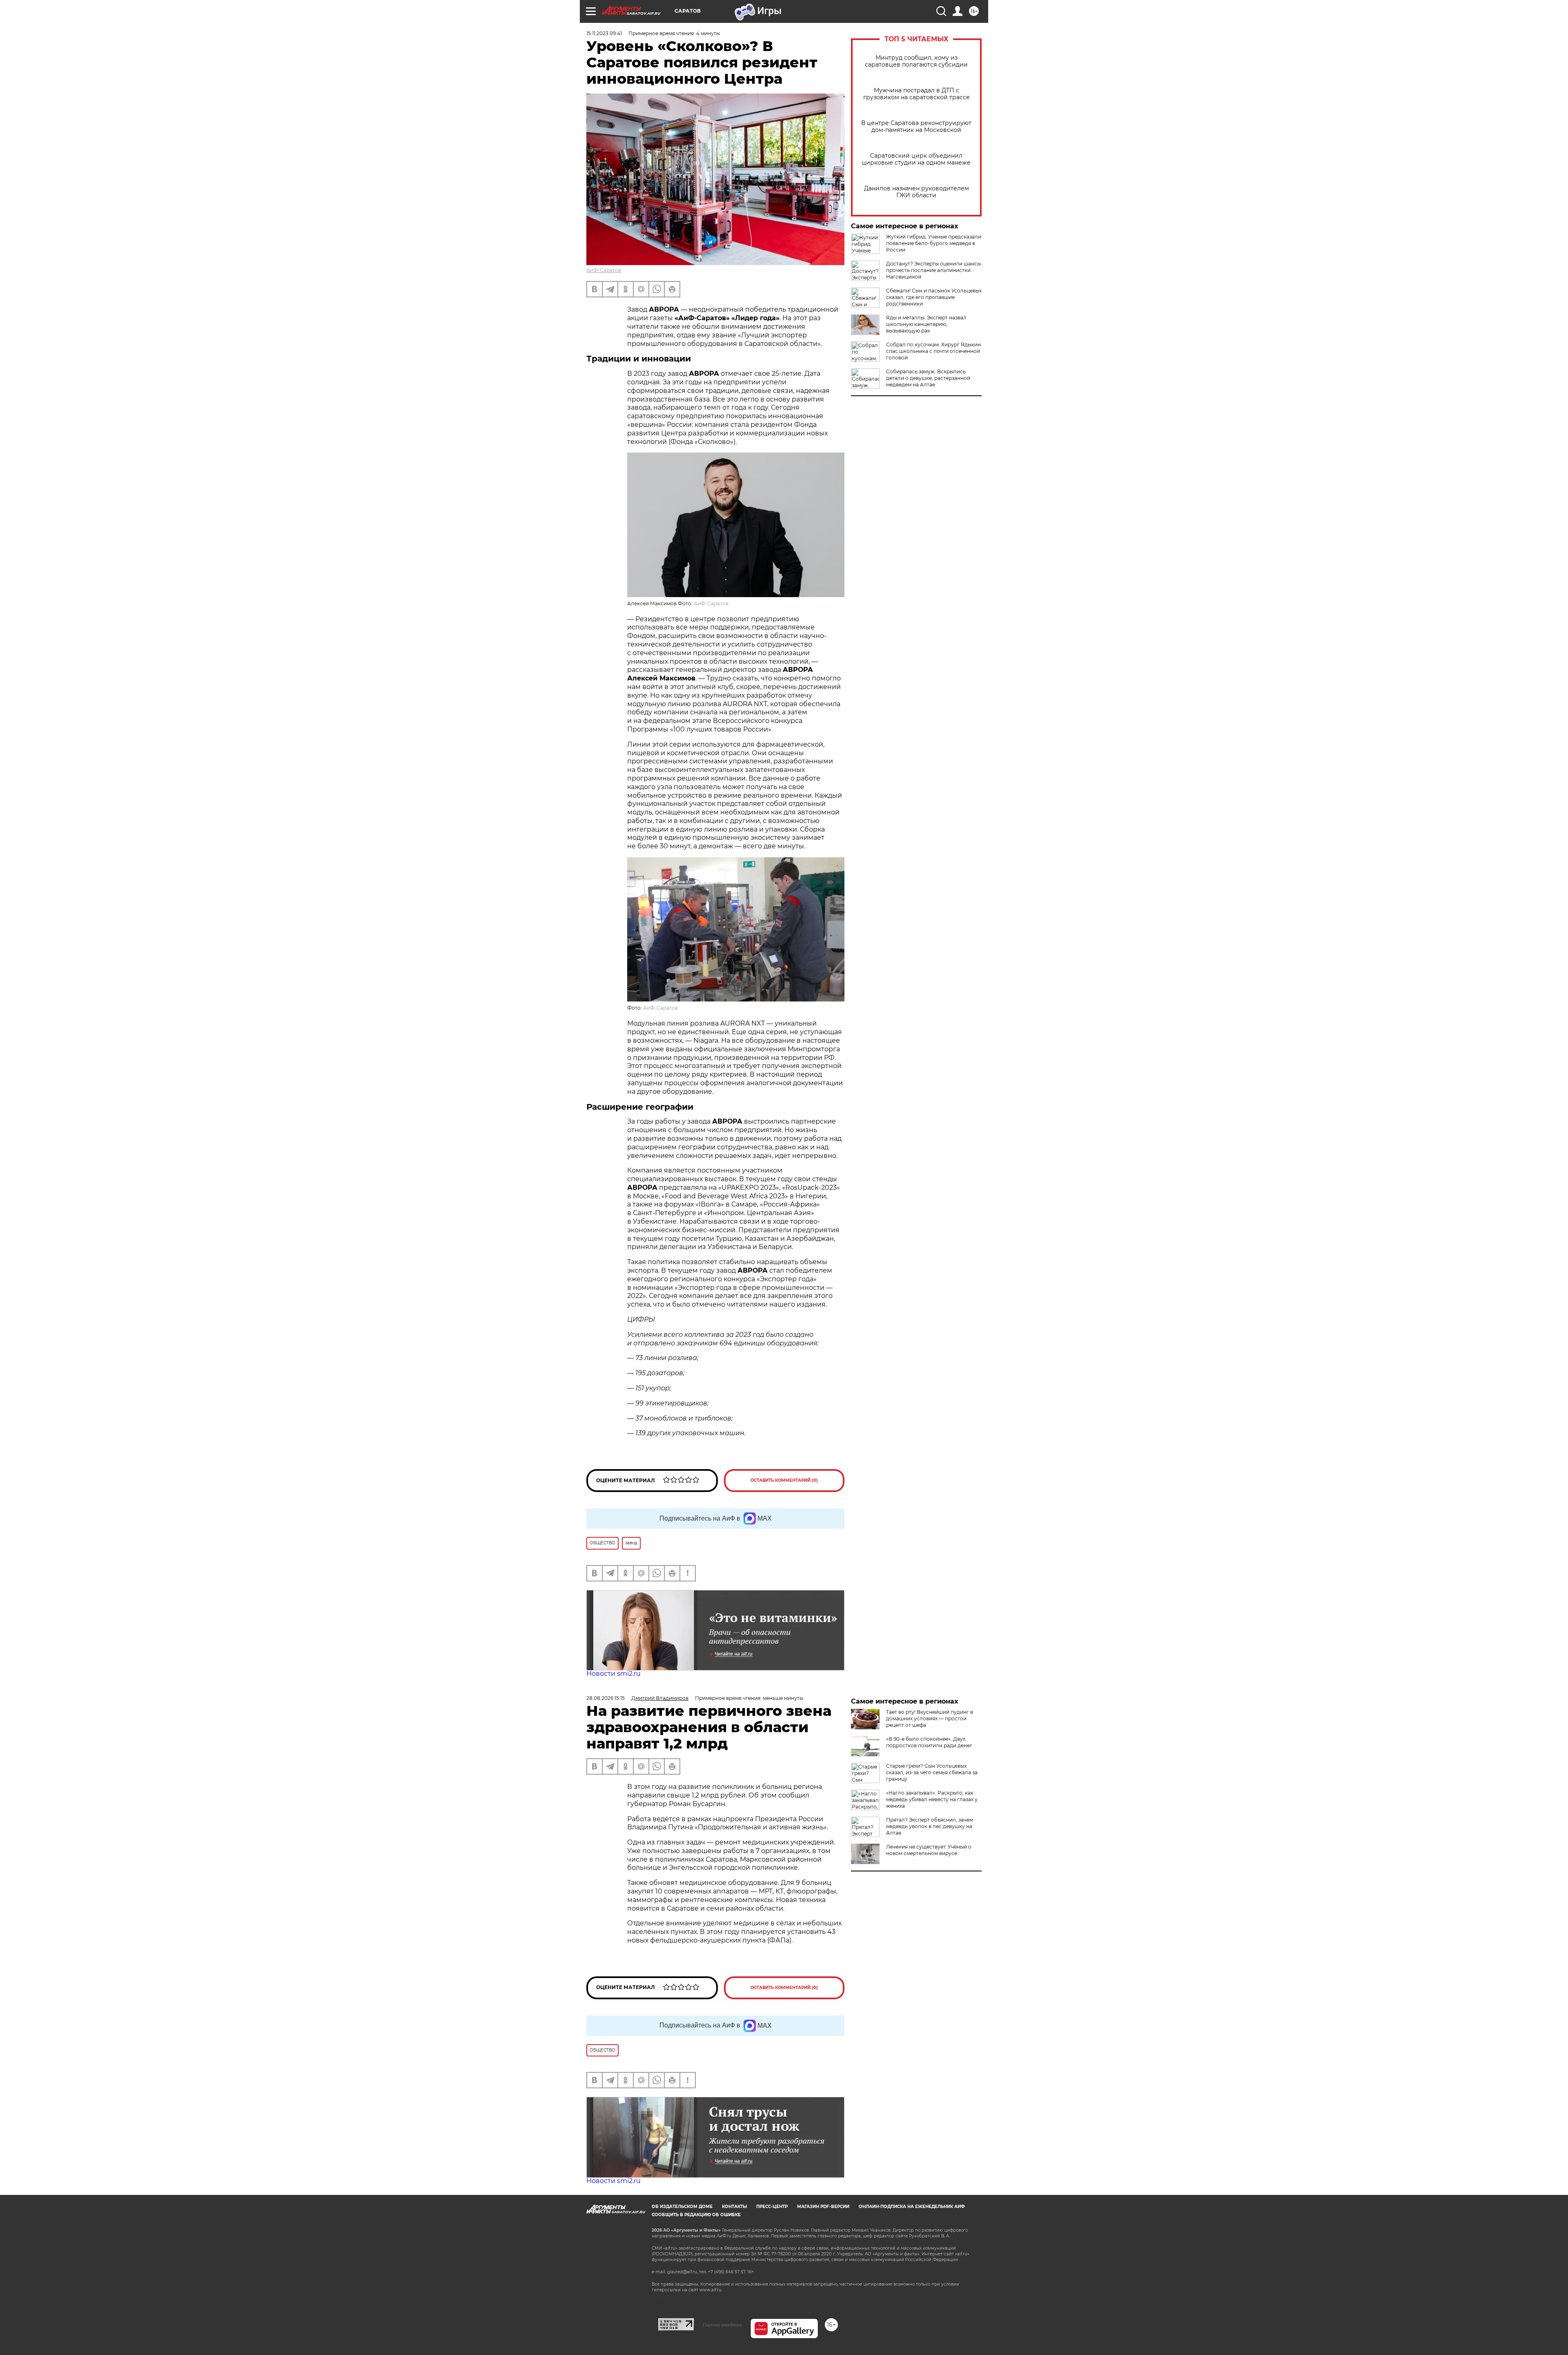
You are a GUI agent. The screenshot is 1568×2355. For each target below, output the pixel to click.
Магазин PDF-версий (823, 2207)
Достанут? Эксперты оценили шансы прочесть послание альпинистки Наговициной (933, 270)
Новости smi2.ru (614, 1674)
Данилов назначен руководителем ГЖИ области (917, 192)
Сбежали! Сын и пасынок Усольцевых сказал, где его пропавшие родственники (934, 297)
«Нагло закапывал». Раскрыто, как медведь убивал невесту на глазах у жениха (932, 1799)
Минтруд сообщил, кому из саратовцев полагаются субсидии (916, 61)
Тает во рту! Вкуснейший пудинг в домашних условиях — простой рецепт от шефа (930, 1718)
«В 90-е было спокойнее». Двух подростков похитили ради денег (929, 1742)
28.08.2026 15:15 (606, 1698)
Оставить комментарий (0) (784, 1480)
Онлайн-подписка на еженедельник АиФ (912, 2207)
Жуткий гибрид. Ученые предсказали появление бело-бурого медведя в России (934, 243)
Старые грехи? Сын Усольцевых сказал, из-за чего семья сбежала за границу (932, 1772)
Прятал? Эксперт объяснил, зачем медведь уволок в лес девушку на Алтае (930, 1826)
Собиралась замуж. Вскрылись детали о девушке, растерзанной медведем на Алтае (928, 378)
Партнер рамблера (722, 2325)
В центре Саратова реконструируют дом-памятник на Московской (916, 127)
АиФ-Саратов (604, 270)
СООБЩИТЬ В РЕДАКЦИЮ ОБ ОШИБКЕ (696, 2215)
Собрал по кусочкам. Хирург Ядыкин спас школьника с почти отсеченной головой (933, 351)
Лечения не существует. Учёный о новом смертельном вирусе (929, 1850)
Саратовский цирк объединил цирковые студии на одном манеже (916, 159)
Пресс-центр (772, 2207)
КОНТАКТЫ (734, 2207)
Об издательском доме (682, 2207)
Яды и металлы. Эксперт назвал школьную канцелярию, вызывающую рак (926, 324)
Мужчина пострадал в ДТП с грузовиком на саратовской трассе (917, 94)
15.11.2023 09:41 (604, 33)
